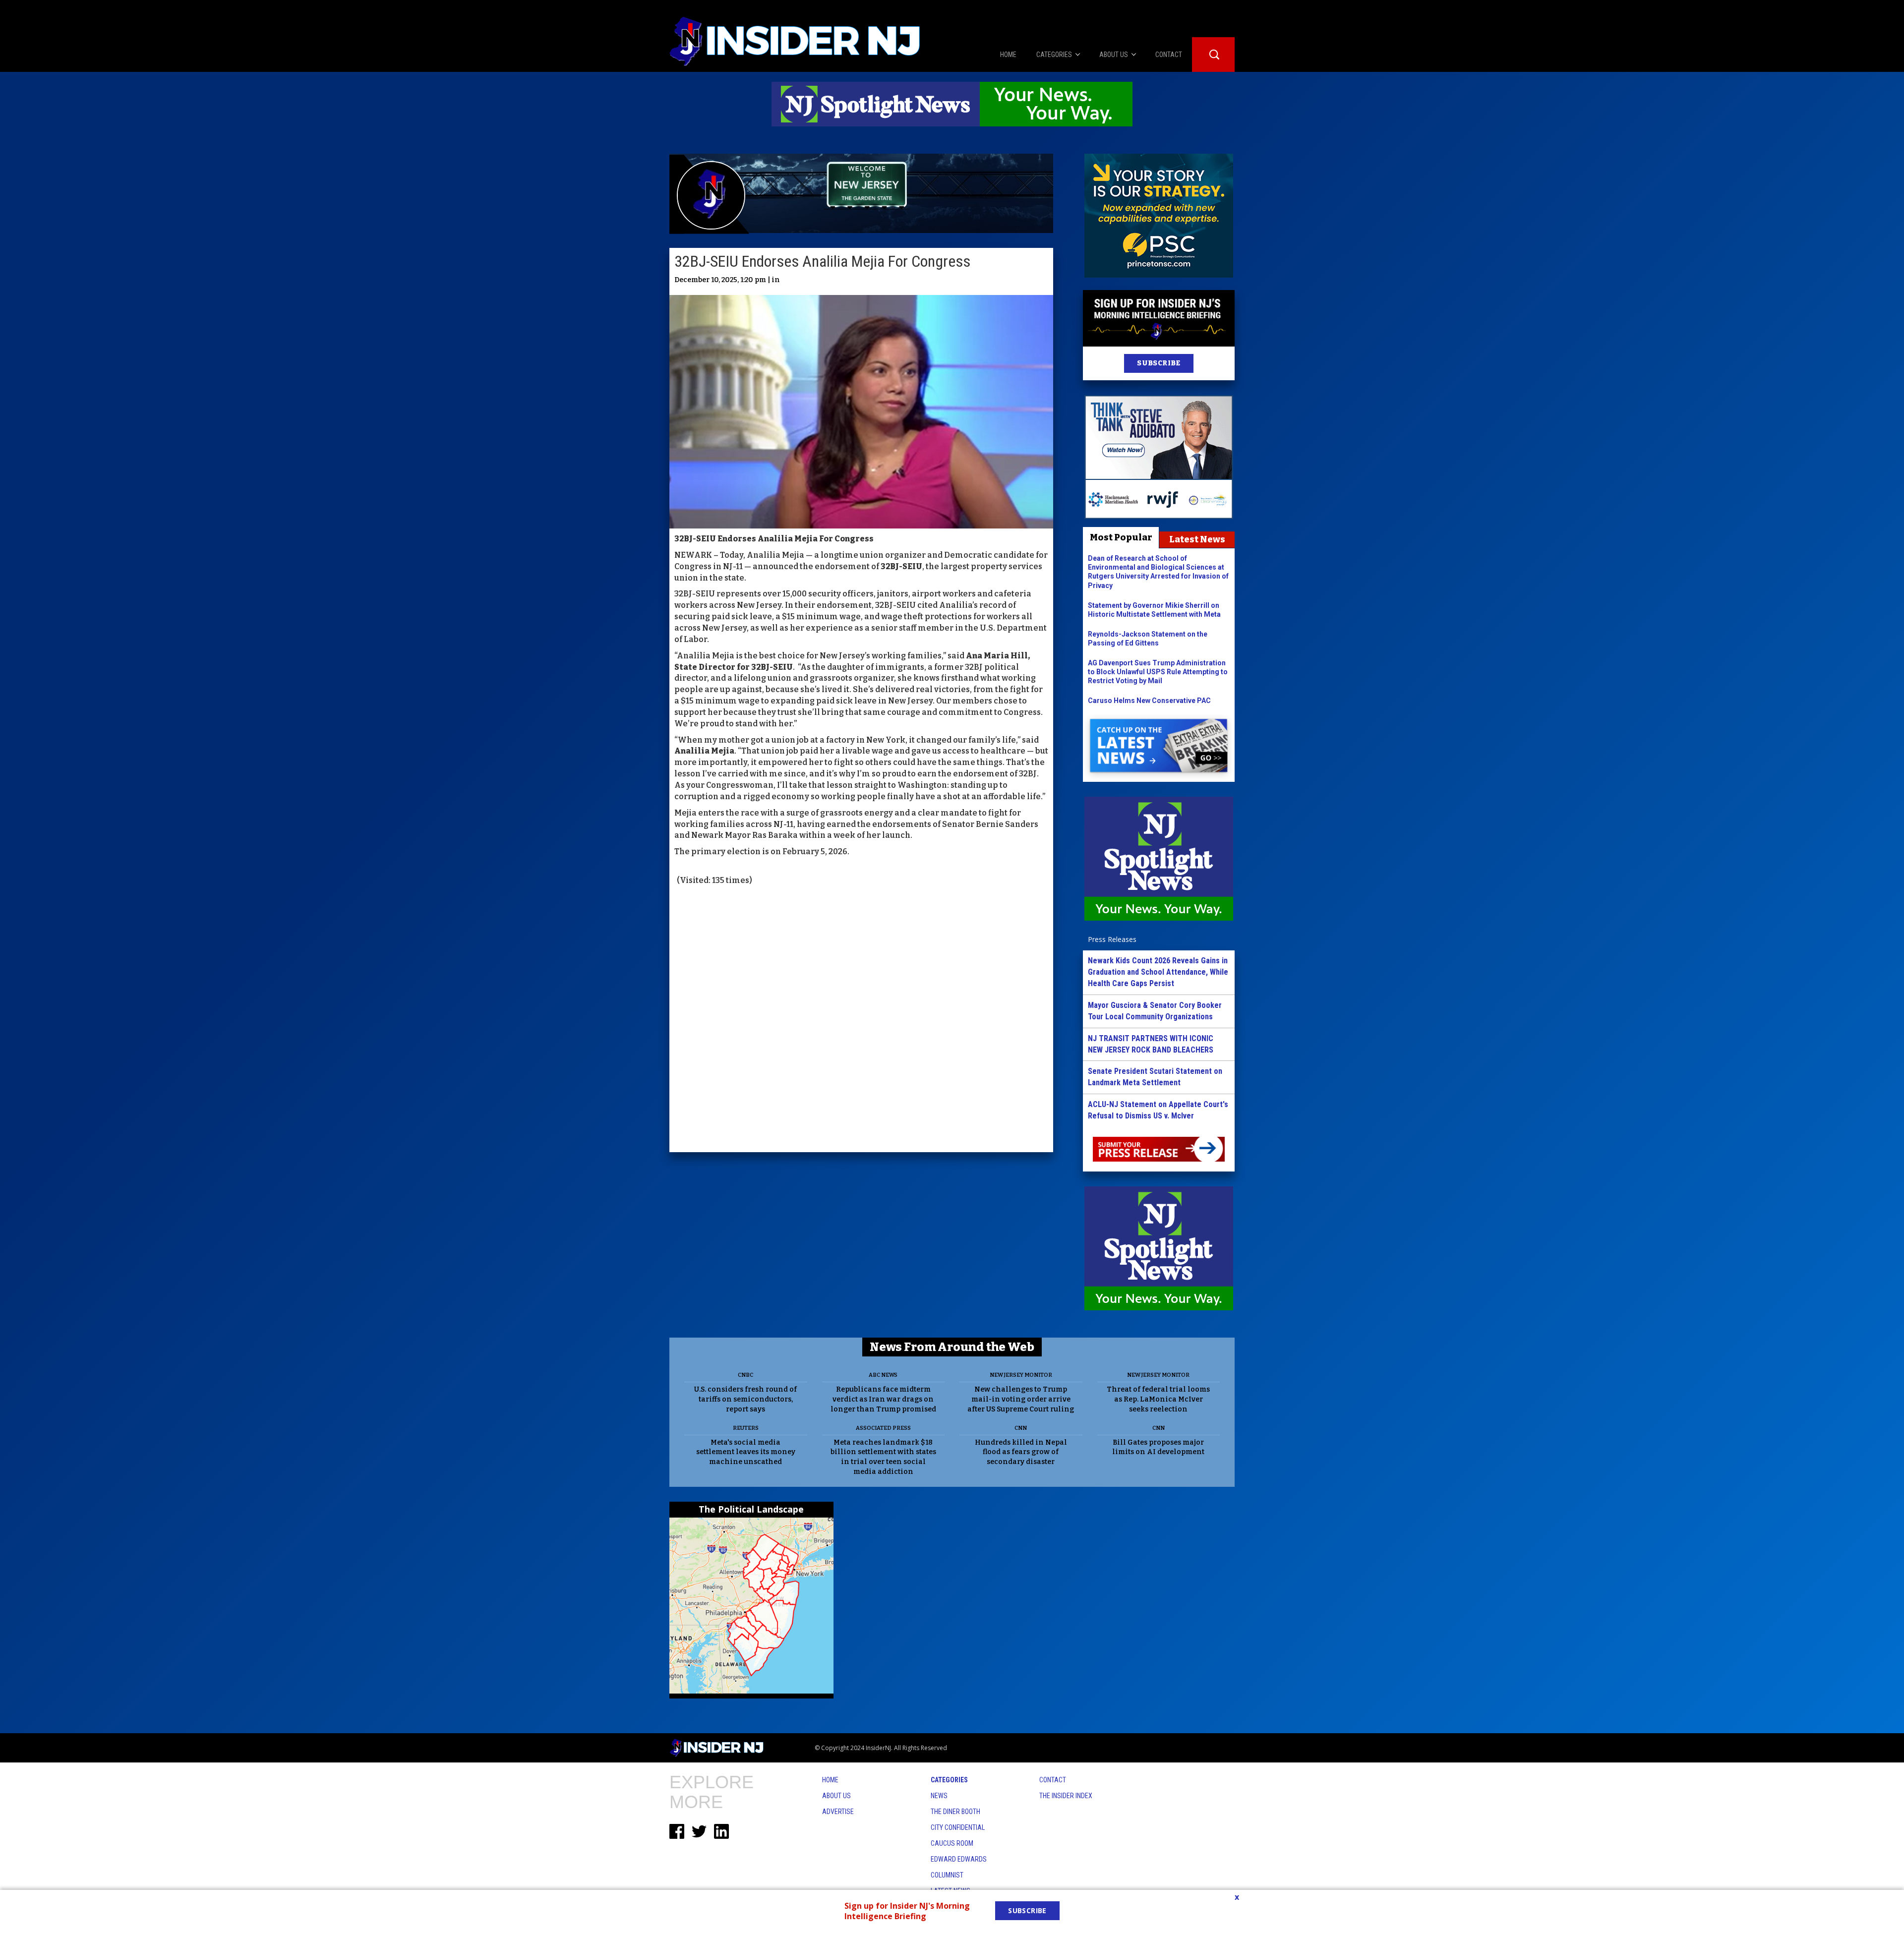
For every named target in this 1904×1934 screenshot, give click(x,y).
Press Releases (1112, 939)
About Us (836, 1796)
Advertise (838, 1812)
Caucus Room (952, 1843)
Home (830, 1780)
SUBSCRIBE (1159, 363)
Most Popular (1121, 537)
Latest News (1197, 539)
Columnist (947, 1875)
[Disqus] (861, 1020)
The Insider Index (1066, 1796)
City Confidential (958, 1827)
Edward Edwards (959, 1859)
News (939, 1796)
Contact (1053, 1780)
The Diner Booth (955, 1812)
